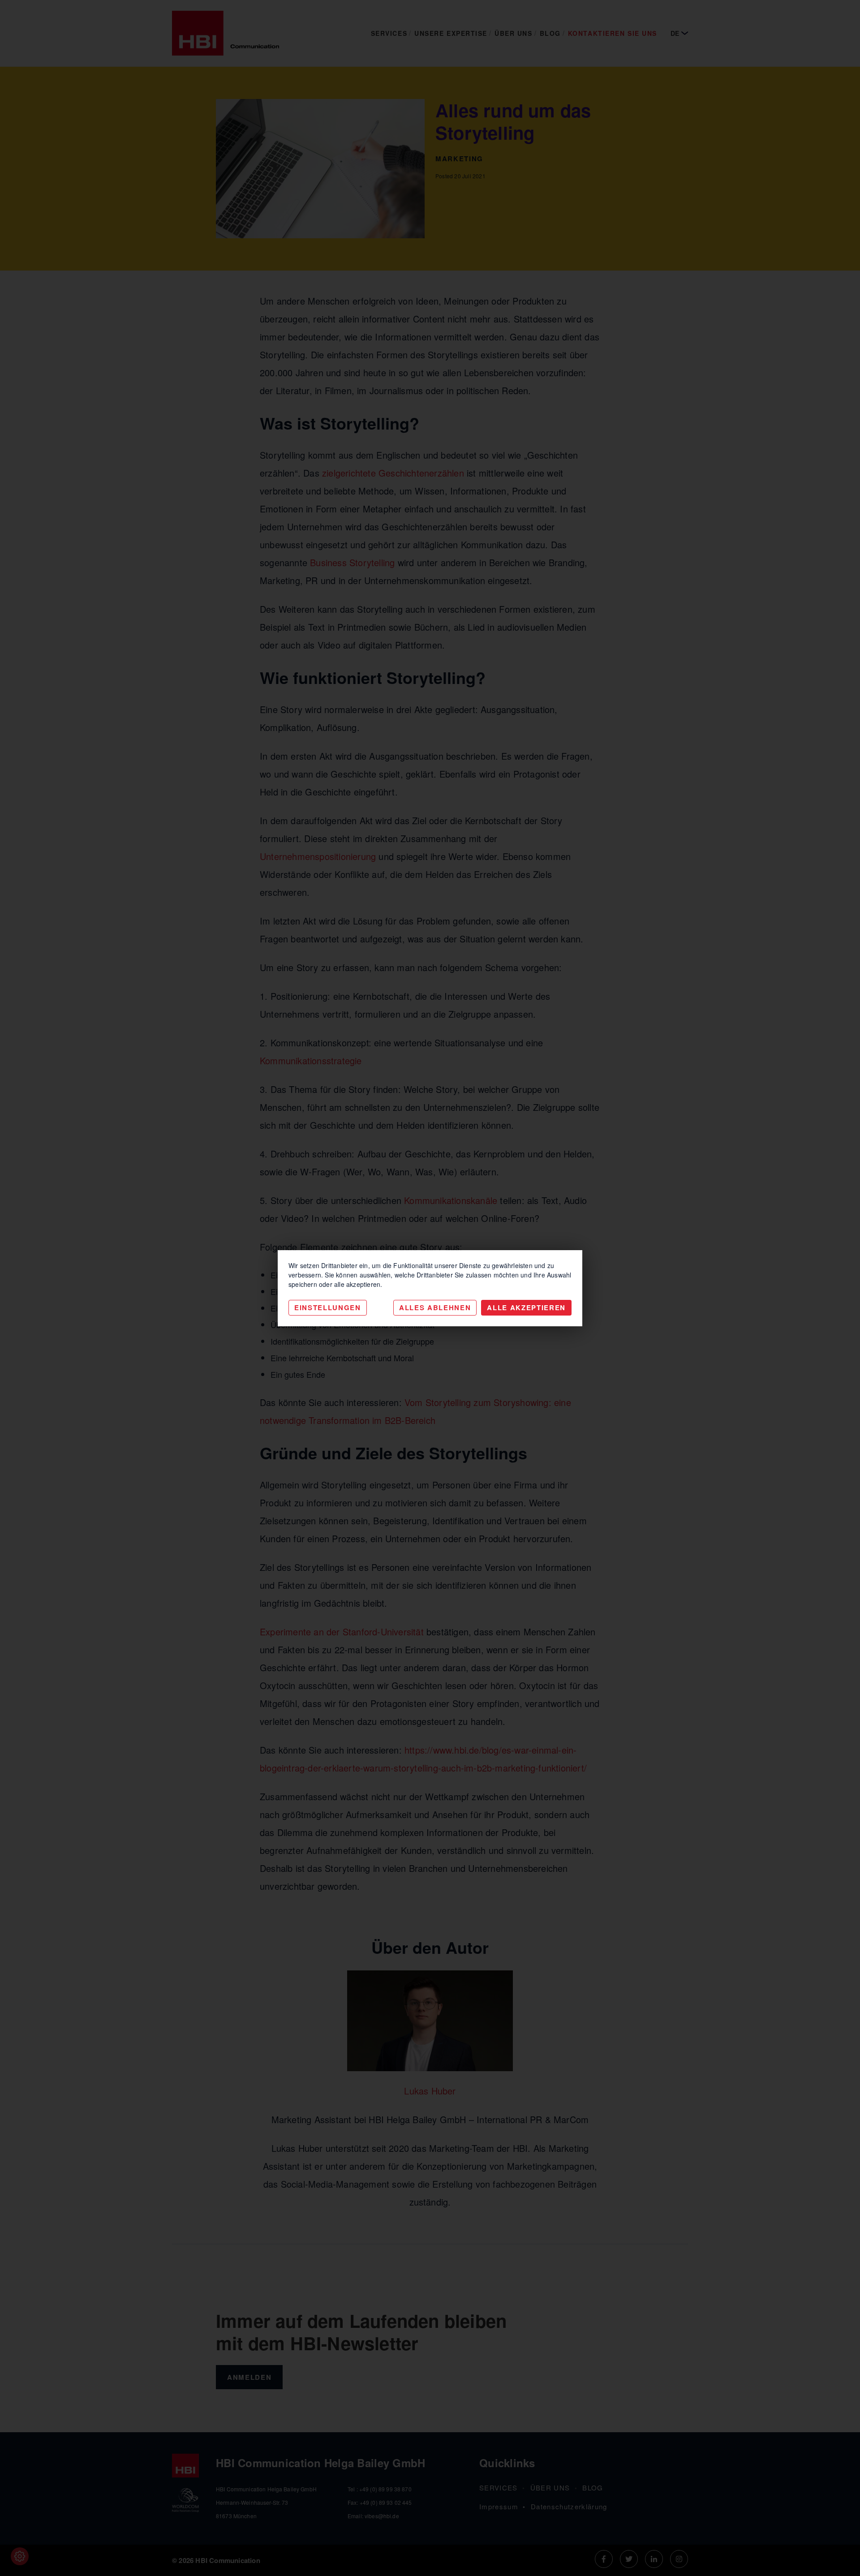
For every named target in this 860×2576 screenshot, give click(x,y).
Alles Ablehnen (435, 1307)
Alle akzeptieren (526, 1307)
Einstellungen (328, 1307)
